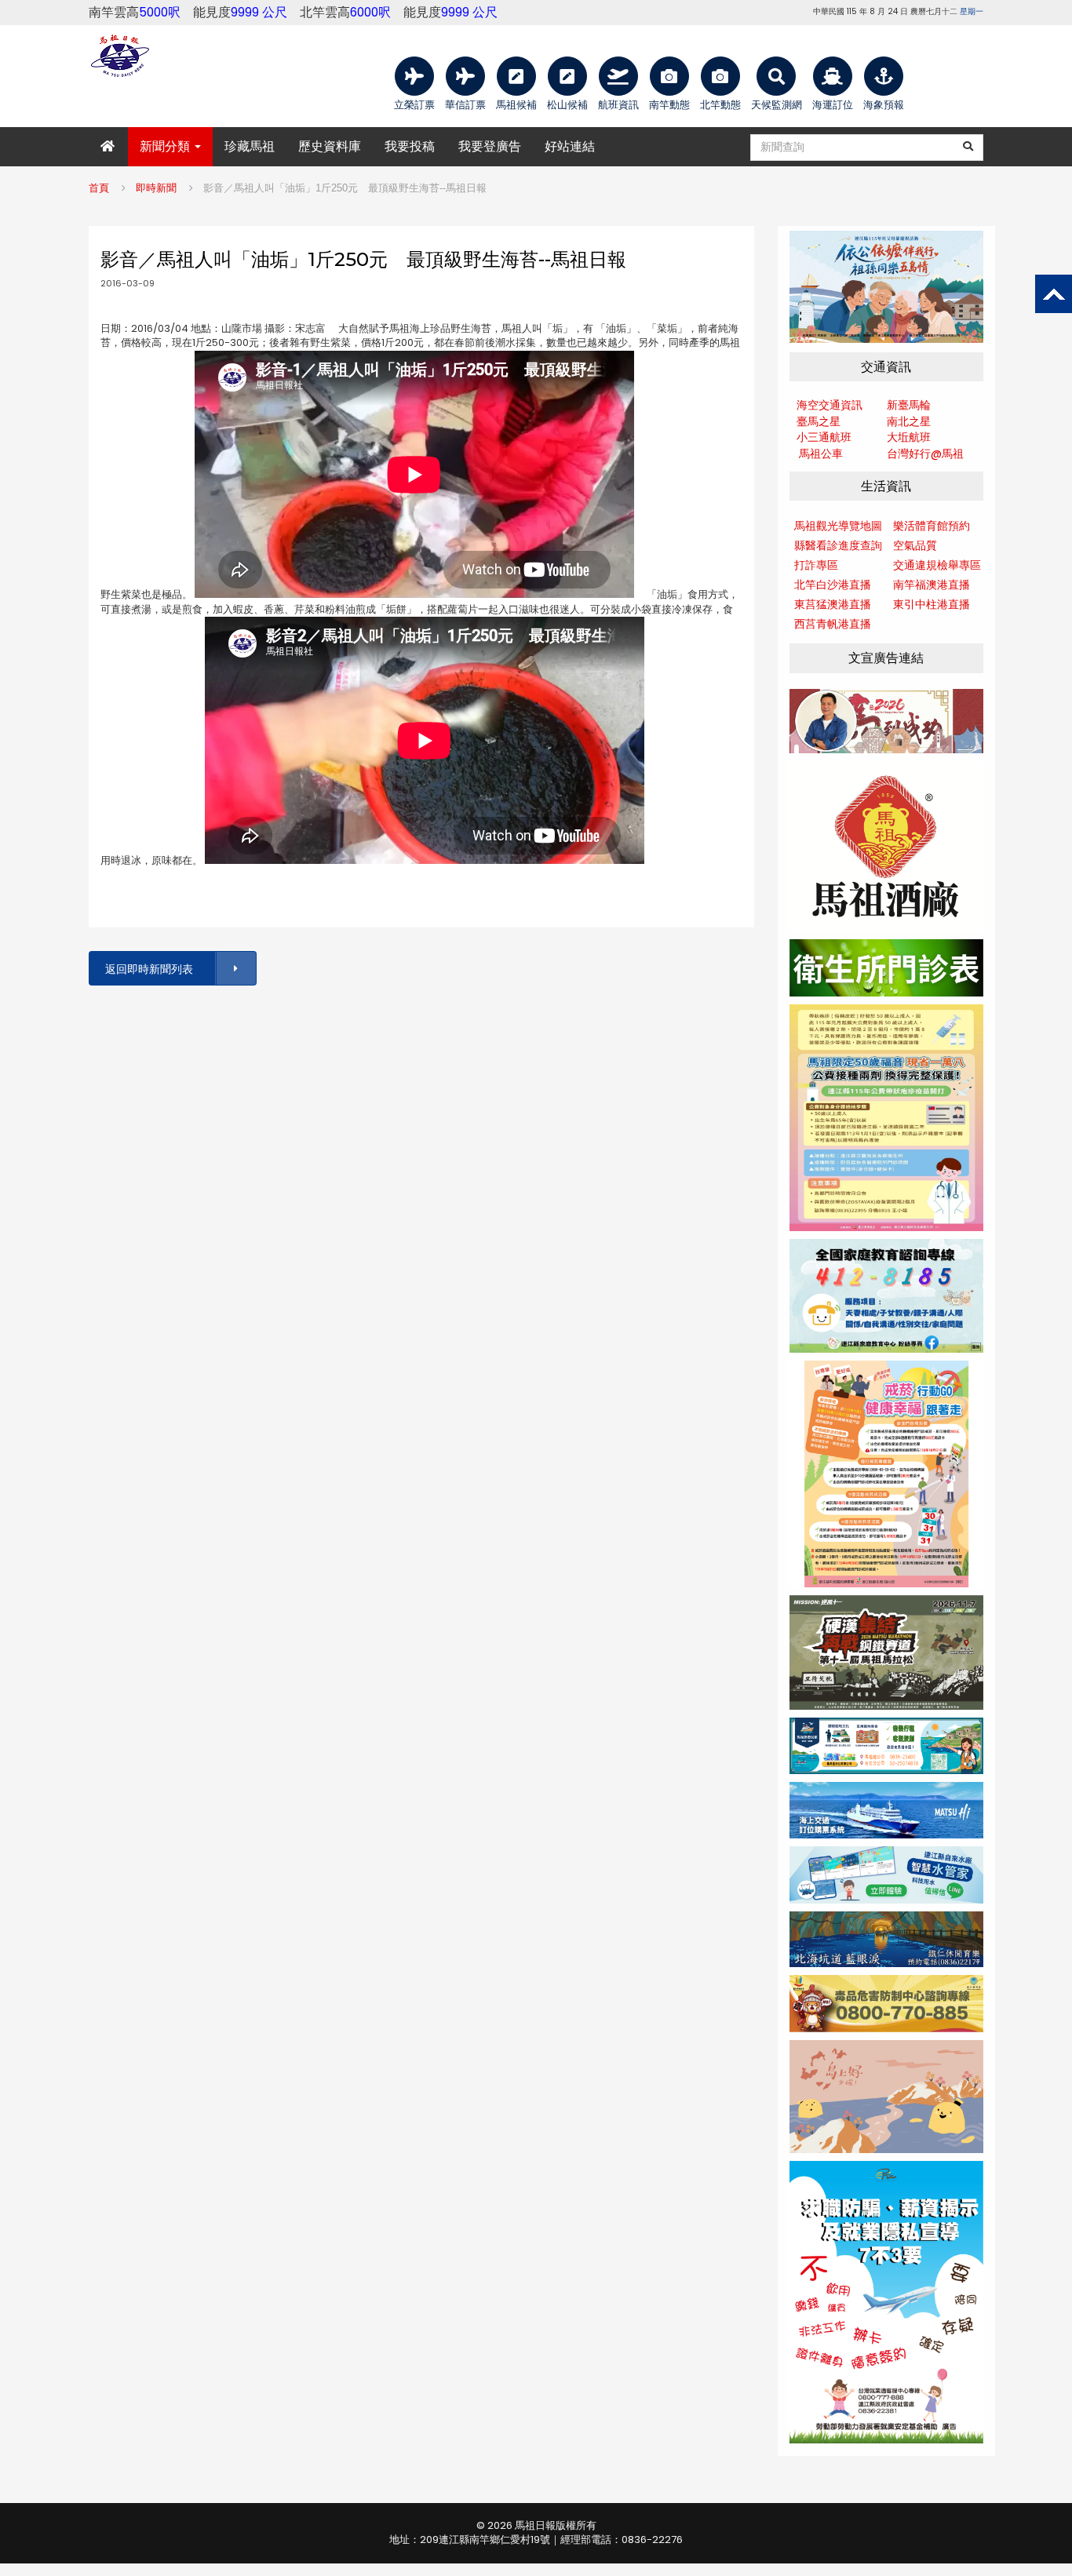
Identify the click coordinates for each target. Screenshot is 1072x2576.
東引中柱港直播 (932, 604)
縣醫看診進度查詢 (838, 545)
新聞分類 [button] (166, 146)
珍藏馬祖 (250, 146)
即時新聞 (156, 188)
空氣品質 (915, 545)
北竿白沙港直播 (833, 585)
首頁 (99, 188)
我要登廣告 (490, 146)
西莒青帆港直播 (833, 624)
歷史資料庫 (330, 146)
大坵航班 (909, 437)
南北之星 (909, 421)
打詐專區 (816, 565)
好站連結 (570, 146)
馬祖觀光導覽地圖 (838, 526)
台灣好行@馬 (920, 454)
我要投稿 (410, 146)
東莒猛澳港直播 (833, 604)
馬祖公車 (821, 454)
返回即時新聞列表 (149, 969)
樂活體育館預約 (932, 526)
